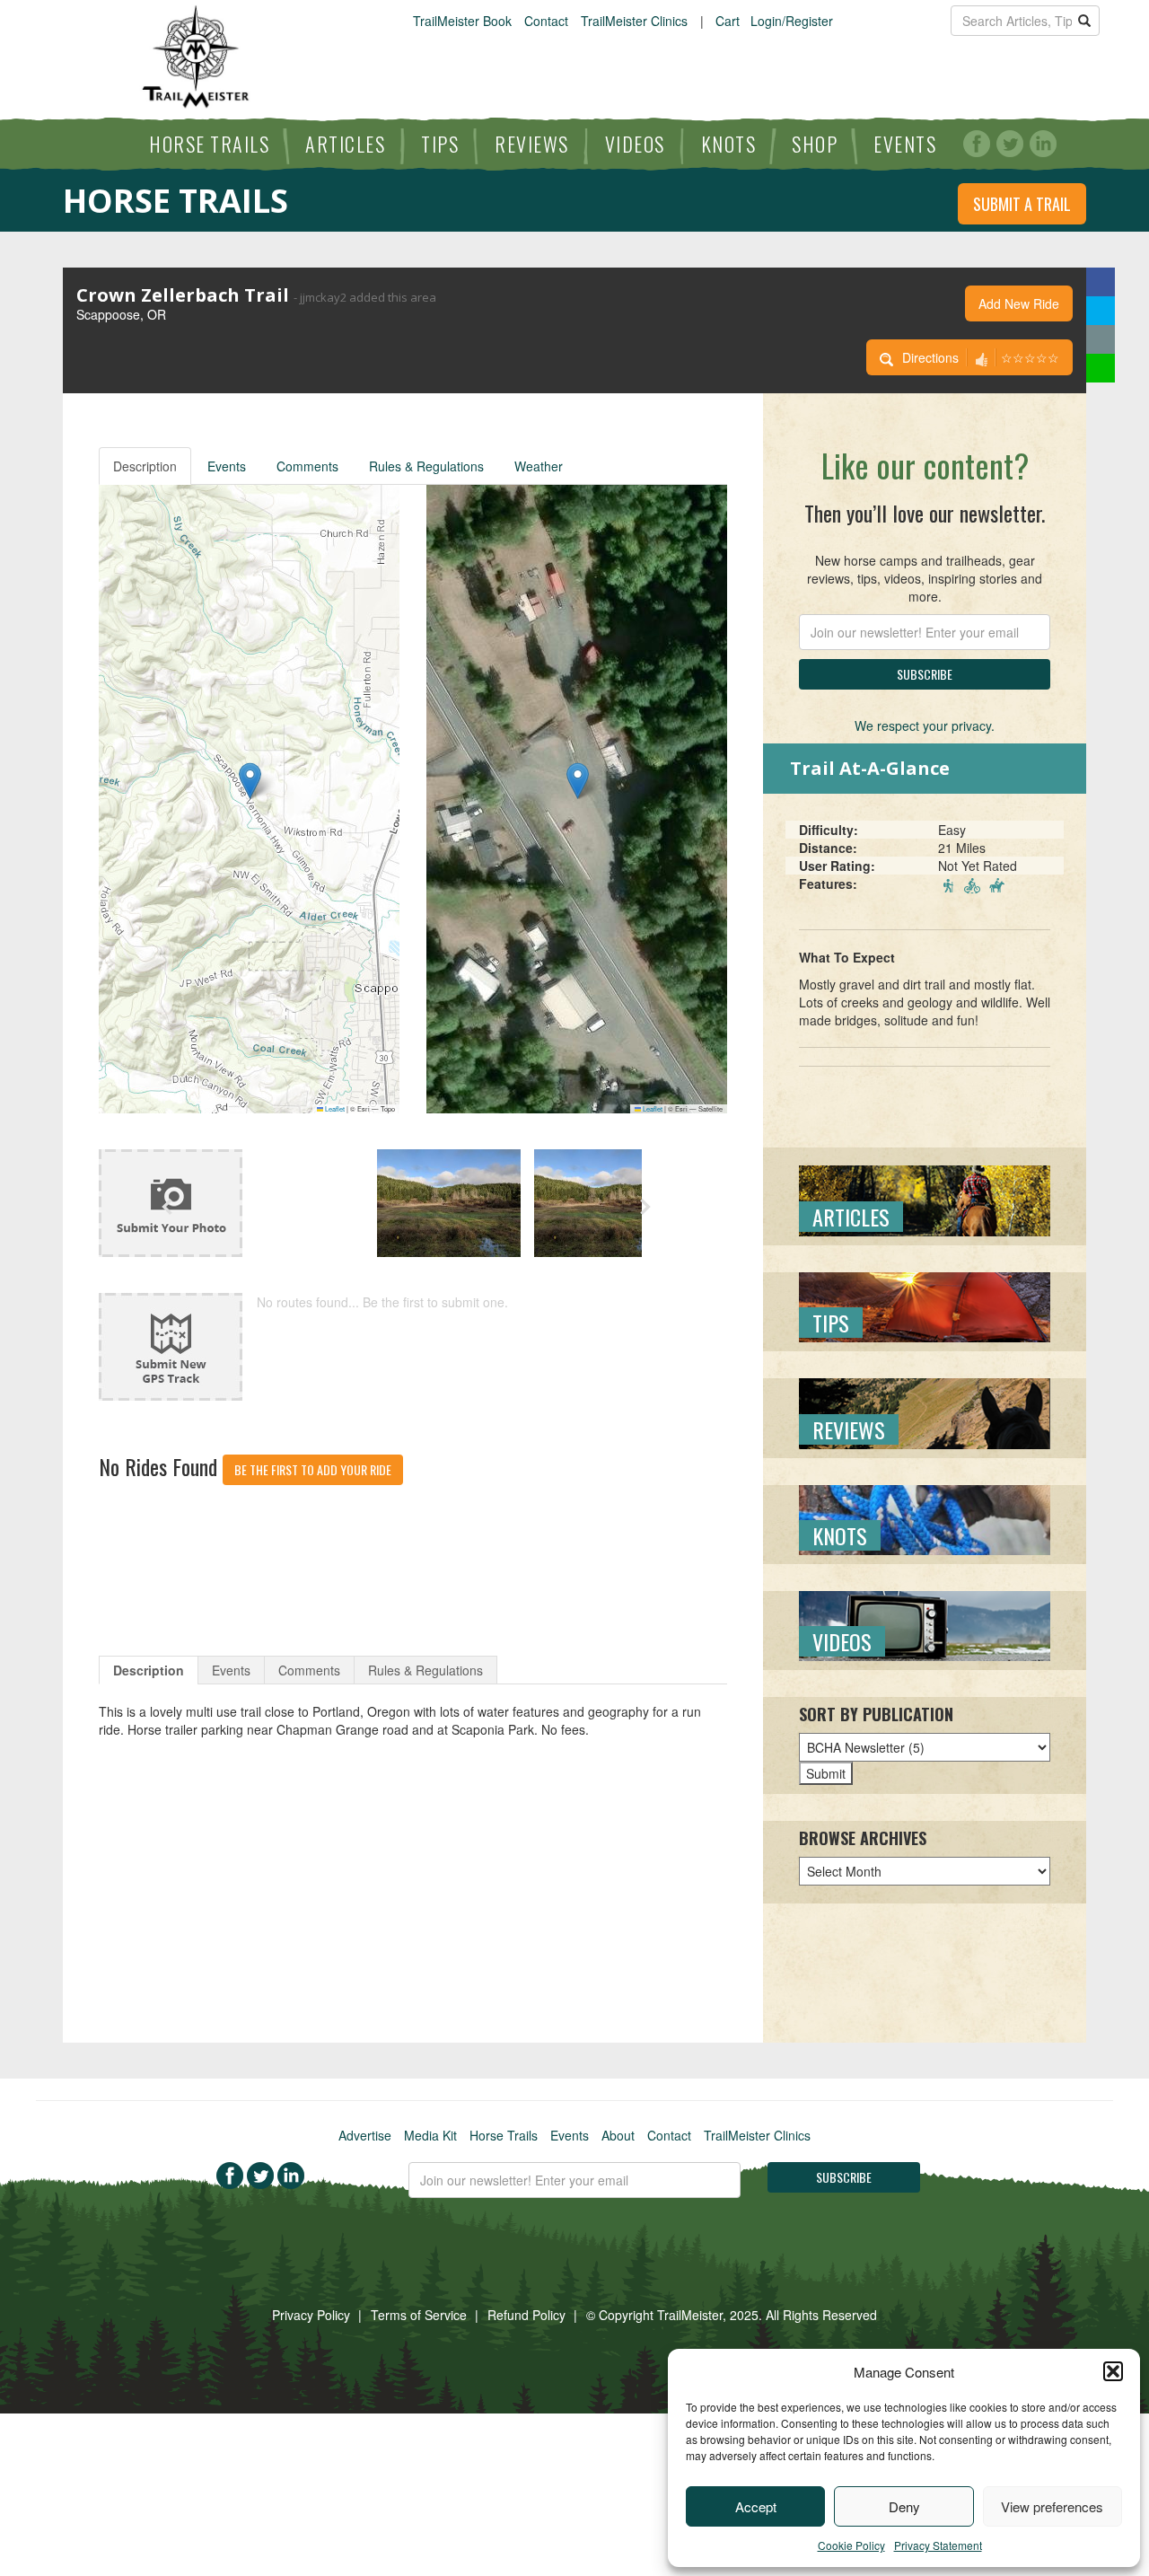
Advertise (365, 2135)
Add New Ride (1019, 303)
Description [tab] (149, 1670)
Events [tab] (231, 1670)
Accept (756, 2506)
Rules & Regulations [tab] (425, 1670)
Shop (815, 144)
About (618, 2135)
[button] (1113, 2371)
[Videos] (925, 1624)
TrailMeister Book (462, 21)
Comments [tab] (309, 1670)
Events (905, 144)
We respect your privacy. (925, 725)
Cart (728, 21)
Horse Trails (209, 144)
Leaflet (334, 1108)
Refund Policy (526, 2315)
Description (145, 466)
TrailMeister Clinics (634, 21)
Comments (307, 466)
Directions (930, 357)
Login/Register (792, 21)
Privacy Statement (938, 2545)
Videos (635, 144)
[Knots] (925, 1517)
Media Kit (430, 2135)
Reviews (532, 144)
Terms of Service (419, 2315)
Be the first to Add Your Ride (313, 1469)
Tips (440, 144)
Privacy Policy (311, 2315)
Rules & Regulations (426, 466)
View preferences (1052, 2506)
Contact (546, 21)
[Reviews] (925, 1411)
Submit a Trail (1022, 204)
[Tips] (925, 1306)
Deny (904, 2506)
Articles (345, 144)
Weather (539, 466)
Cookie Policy (851, 2545)
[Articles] (925, 1199)
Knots (729, 144)
